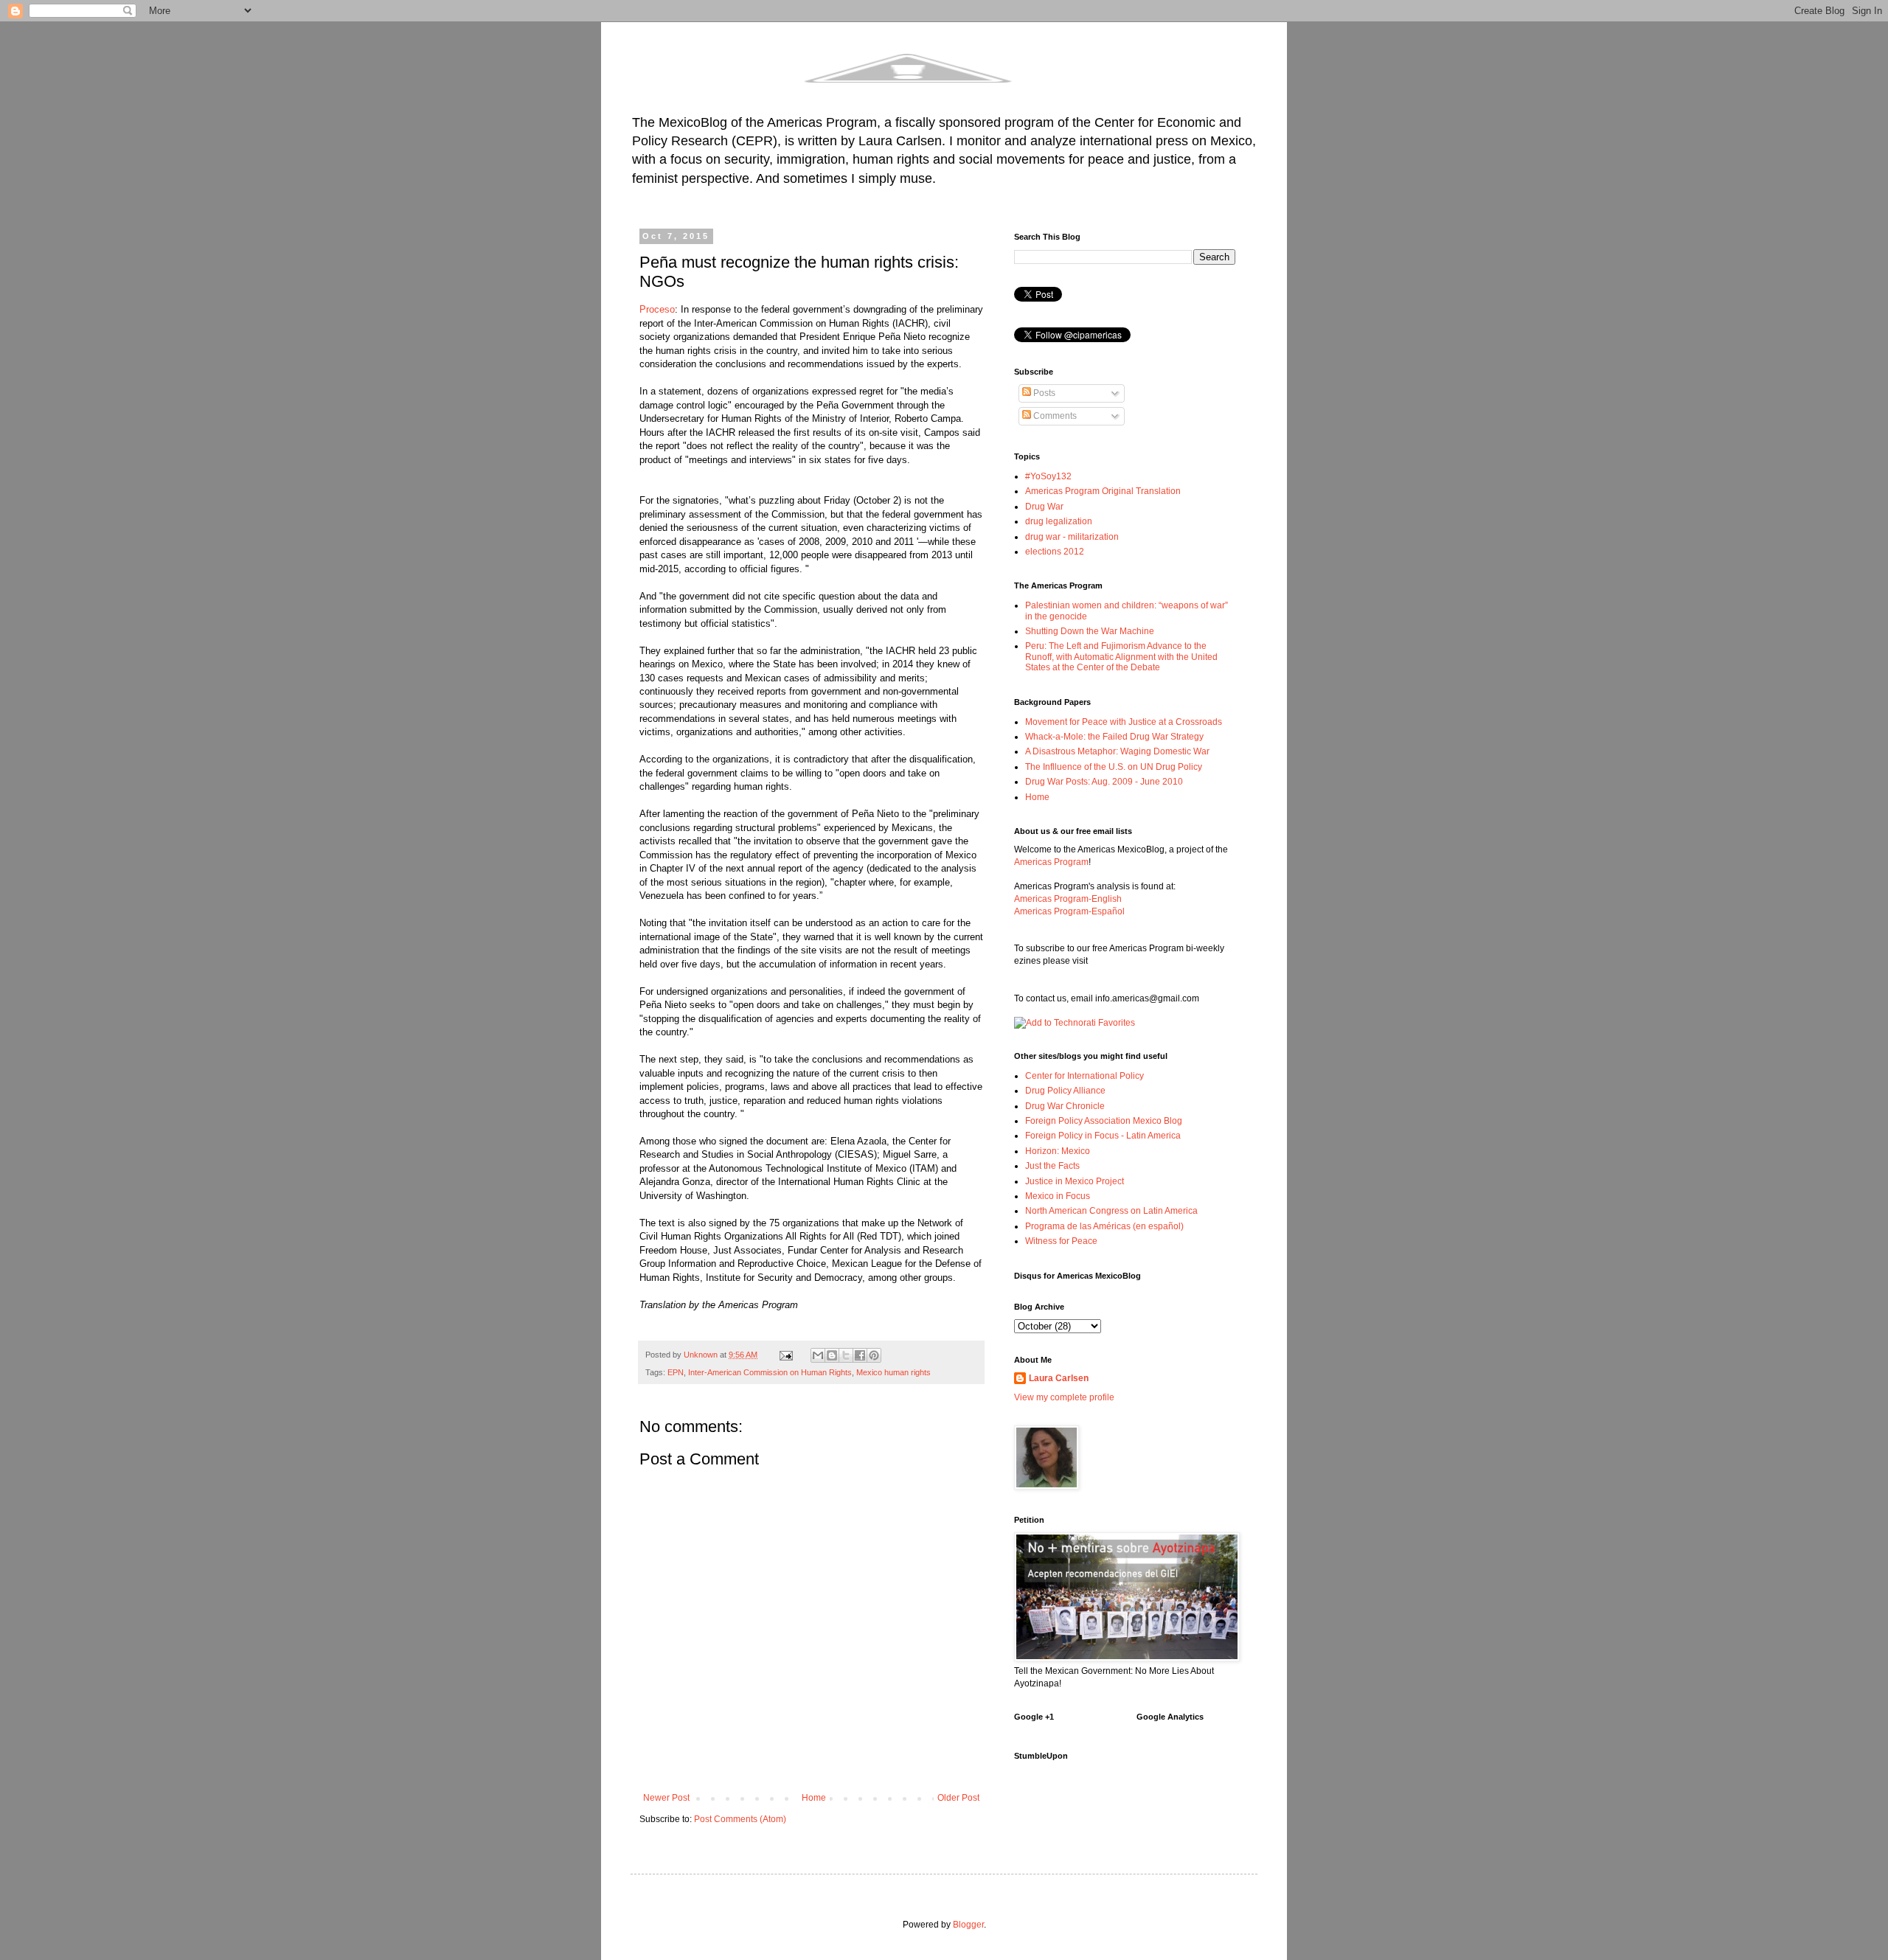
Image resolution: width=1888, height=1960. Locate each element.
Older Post (958, 1798)
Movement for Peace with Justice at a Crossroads (1124, 722)
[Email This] (818, 1355)
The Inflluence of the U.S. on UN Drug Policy (1114, 767)
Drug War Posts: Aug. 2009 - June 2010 (1104, 782)
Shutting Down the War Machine (1090, 631)
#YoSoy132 (1048, 476)
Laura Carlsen (1059, 1378)
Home (814, 1798)
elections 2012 (1055, 552)
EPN (676, 1372)
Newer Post (666, 1798)
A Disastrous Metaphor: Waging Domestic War (1117, 751)
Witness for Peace (1061, 1241)
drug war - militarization (1072, 537)
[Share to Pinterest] (874, 1355)
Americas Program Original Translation (1103, 491)
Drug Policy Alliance (1065, 1091)
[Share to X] (846, 1355)
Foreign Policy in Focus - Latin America (1103, 1136)
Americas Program (1051, 862)
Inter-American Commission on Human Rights (770, 1372)
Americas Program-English (1068, 899)
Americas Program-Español (1069, 911)
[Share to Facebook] (860, 1355)
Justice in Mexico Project (1075, 1181)
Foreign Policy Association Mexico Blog (1104, 1121)
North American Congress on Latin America (1111, 1211)
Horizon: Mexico (1058, 1151)
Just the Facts (1052, 1166)
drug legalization (1059, 521)
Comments (1054, 416)
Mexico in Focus (1058, 1196)
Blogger (968, 1925)
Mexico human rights (893, 1372)
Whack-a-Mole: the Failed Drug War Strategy (1114, 737)
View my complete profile (1064, 1397)
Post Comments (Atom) (740, 1819)
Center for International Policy (1084, 1076)
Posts (1043, 393)
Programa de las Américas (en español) (1104, 1226)
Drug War (1044, 507)
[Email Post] (785, 1355)
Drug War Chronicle (1065, 1106)
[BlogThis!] (832, 1355)
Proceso (657, 309)
